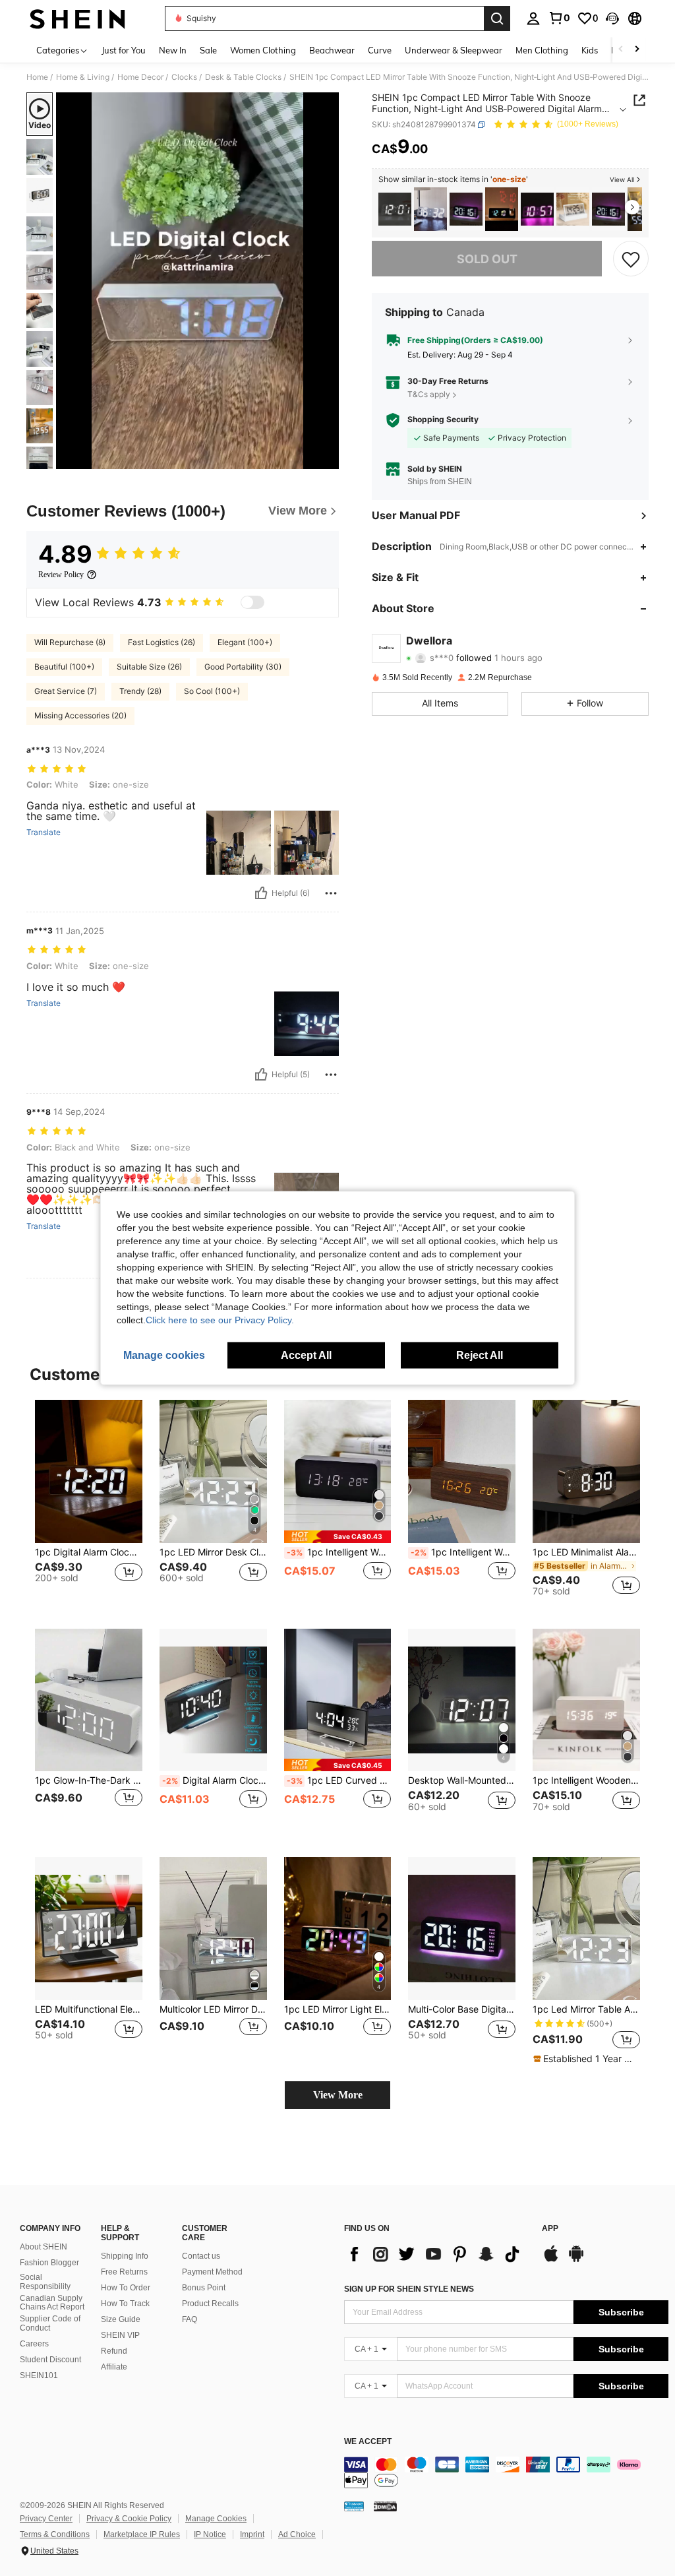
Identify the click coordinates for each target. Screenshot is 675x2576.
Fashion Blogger (49, 2263)
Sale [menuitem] (208, 50)
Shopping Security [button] (443, 420)
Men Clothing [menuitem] (542, 50)
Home (37, 77)
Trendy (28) (140, 691)
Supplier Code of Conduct (50, 2323)
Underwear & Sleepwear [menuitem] (454, 50)
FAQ (190, 2319)
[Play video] (198, 281)
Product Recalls (210, 2304)
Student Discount (50, 2360)
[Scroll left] (621, 50)
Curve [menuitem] (380, 50)
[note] (338, 1537)
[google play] (576, 2260)
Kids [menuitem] (590, 50)
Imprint (252, 2534)
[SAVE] (631, 259)
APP (550, 2229)
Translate (44, 832)
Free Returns (124, 2272)
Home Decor (140, 77)
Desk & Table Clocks (243, 77)
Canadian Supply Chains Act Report (52, 2303)
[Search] (497, 18)
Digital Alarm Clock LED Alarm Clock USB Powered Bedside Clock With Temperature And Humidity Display (215, 1780)
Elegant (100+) (245, 642)
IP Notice (210, 2534)
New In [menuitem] (173, 50)
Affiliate (114, 2367)
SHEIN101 (39, 2375)
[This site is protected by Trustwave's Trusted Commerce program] (354, 2506)
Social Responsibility (45, 2282)
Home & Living (83, 77)
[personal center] (533, 18)
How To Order (126, 2288)
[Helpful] (261, 893)
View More (338, 2095)
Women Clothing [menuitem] (263, 50)
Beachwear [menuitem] (332, 50)
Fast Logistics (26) (161, 642)
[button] (612, 18)
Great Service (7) (66, 691)
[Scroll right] (637, 50)
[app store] (551, 2260)
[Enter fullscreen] (328, 458)
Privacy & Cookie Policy (129, 2519)
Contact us (201, 2256)
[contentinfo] (506, 2472)
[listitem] (395, 209)
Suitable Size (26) (149, 667)
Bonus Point (204, 2288)
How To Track (125, 2304)
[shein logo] (77, 18)
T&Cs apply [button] (429, 394)
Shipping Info (125, 2256)
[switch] (252, 602)
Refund (114, 2351)
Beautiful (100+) (64, 667)
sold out (487, 259)
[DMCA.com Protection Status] (385, 2506)
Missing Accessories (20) (80, 715)
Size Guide (121, 2319)
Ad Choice (297, 2534)
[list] (436, 2254)
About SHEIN (44, 2247)
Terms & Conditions (55, 2534)
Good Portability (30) (243, 667)
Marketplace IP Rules (142, 2534)
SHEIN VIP (120, 2335)
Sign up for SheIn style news (409, 2289)
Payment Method (212, 2272)
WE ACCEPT (368, 2442)
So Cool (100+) (212, 691)
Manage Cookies (216, 2519)
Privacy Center (46, 2519)
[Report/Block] (331, 893)
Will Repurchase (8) (70, 642)
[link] (559, 18)
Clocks (184, 77)
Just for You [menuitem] (124, 50)
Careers (34, 2344)
